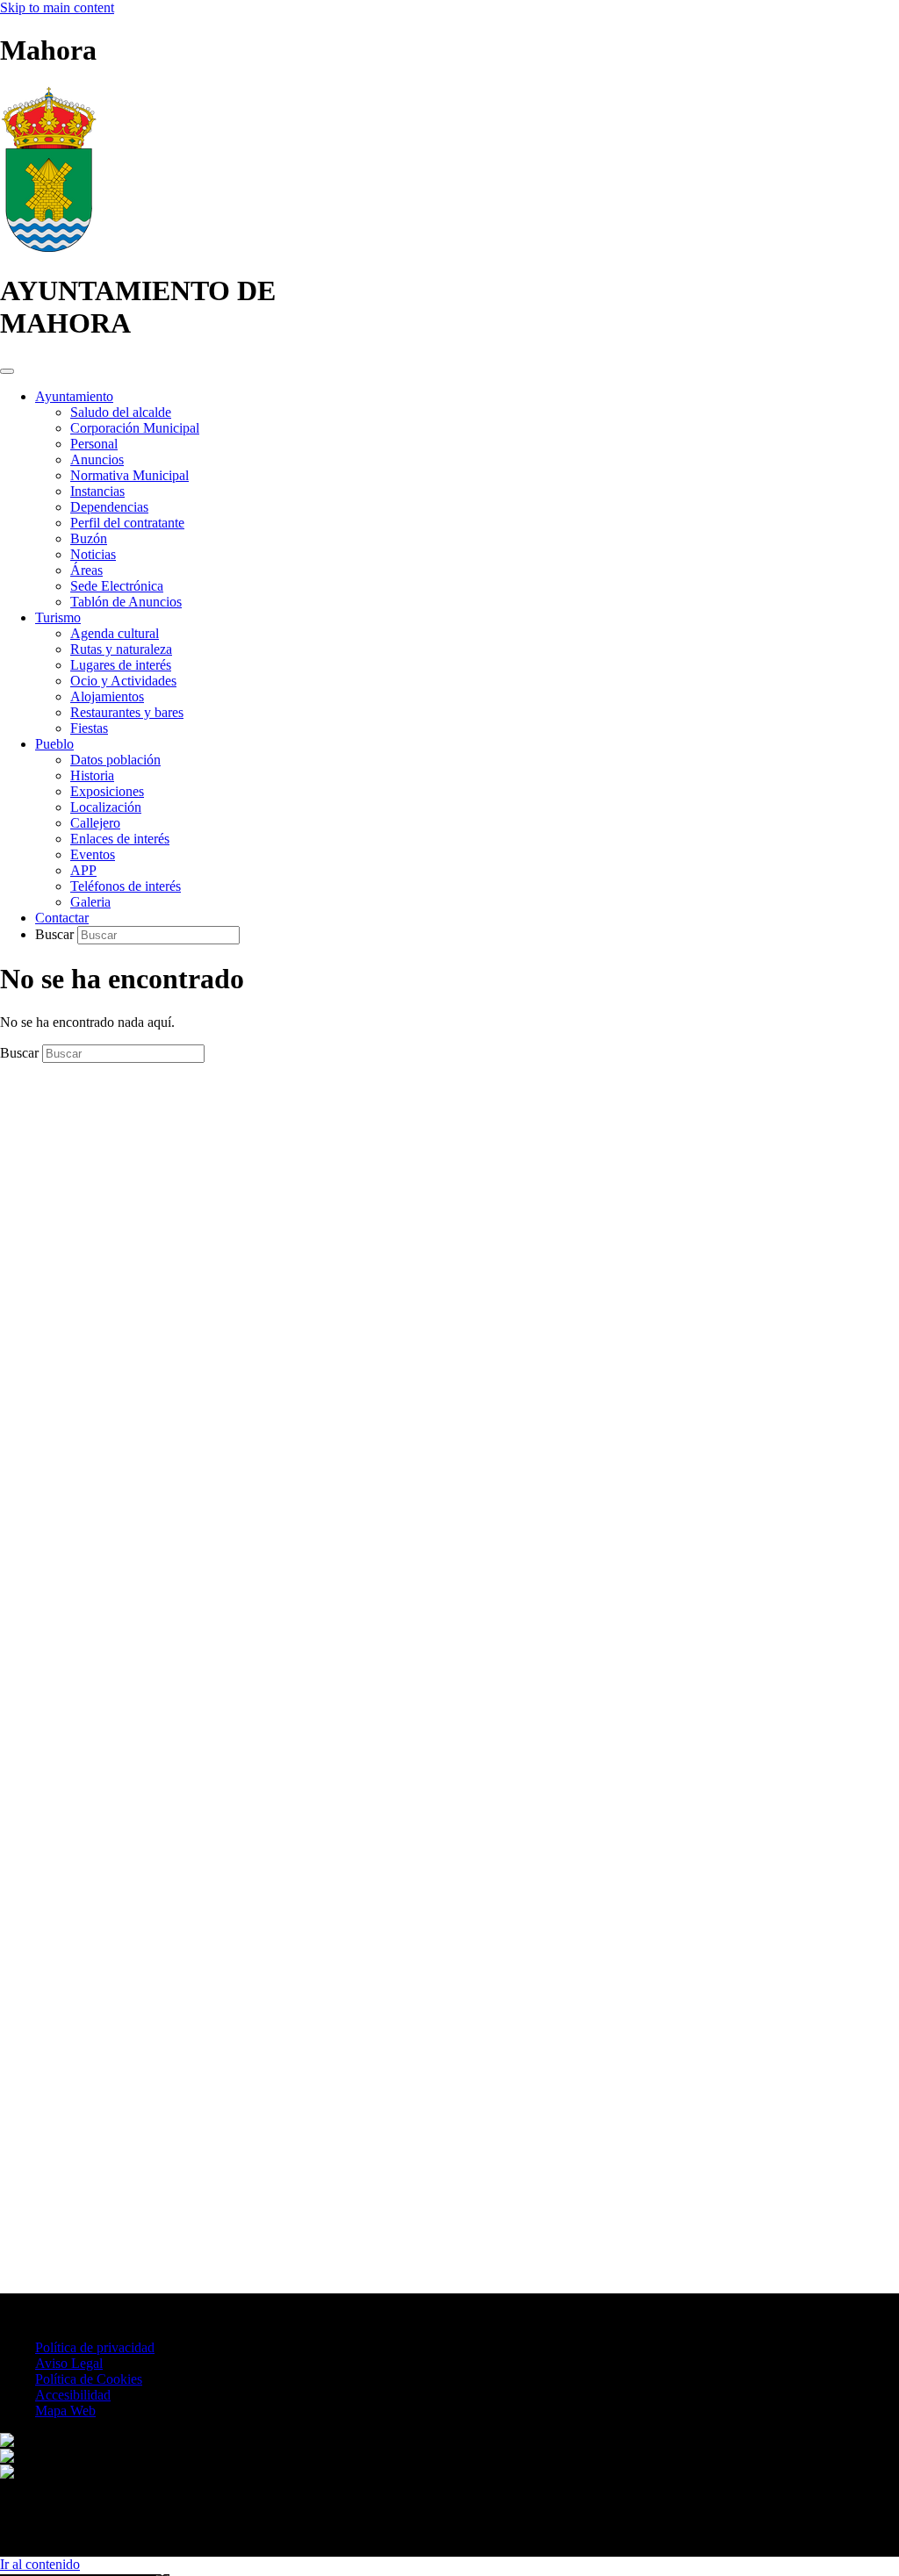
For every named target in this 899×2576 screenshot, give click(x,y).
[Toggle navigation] (7, 371)
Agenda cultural (115, 633)
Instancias (97, 491)
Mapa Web (65, 2411)
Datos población (115, 760)
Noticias (93, 554)
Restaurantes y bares (127, 712)
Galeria (90, 902)
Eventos (93, 854)
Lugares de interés (121, 665)
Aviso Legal (69, 2363)
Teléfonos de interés (126, 886)
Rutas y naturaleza (121, 649)
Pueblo (54, 744)
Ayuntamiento (74, 396)
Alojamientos (107, 696)
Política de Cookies (89, 2379)
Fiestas (89, 728)
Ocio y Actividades (123, 681)
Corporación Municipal (135, 428)
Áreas (86, 570)
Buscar (56, 934)
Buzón (89, 538)
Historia (92, 775)
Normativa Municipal (129, 475)
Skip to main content (57, 7)
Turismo (58, 617)
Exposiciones (107, 791)
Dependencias (109, 507)
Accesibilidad (73, 2395)
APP (83, 870)
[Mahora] (49, 248)
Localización (106, 807)
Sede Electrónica (117, 586)
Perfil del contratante (127, 523)
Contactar (62, 918)
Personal (94, 444)
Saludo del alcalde (121, 412)
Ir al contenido (40, 2564)
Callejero (95, 823)
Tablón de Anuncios (126, 602)
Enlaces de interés (120, 839)
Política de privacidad (95, 2347)
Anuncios (97, 459)
